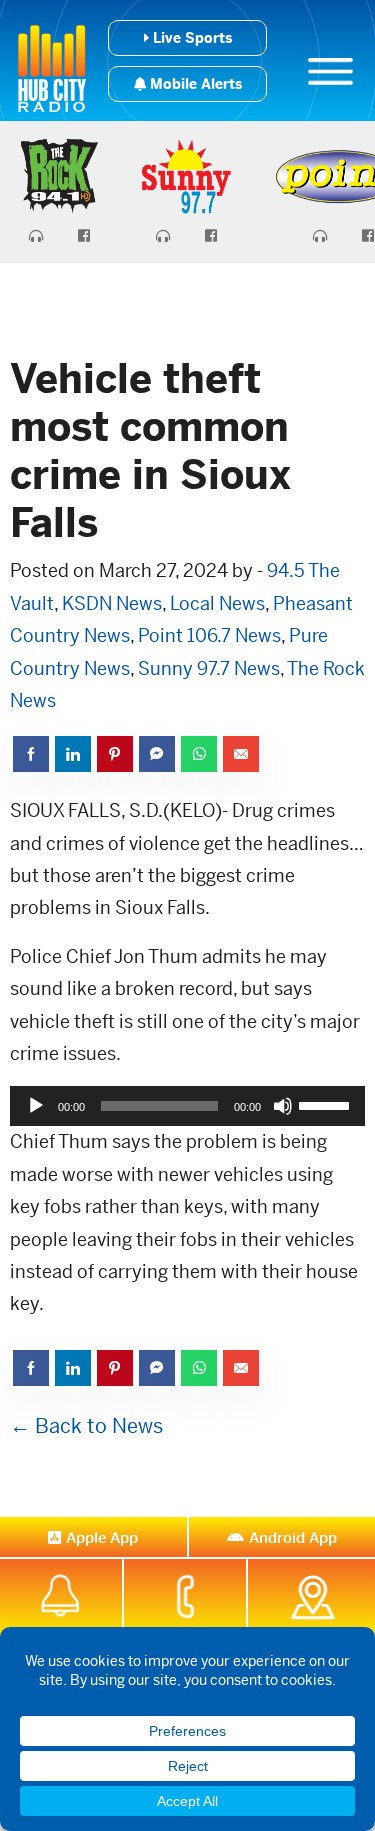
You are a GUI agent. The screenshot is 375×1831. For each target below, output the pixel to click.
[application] (187, 1106)
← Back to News (86, 1426)
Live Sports (190, 38)
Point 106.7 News (209, 635)
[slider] (327, 1104)
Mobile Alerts (194, 84)
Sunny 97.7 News (209, 668)
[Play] (36, 1106)
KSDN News (112, 603)
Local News (217, 603)
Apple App (102, 1537)
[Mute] (283, 1106)
